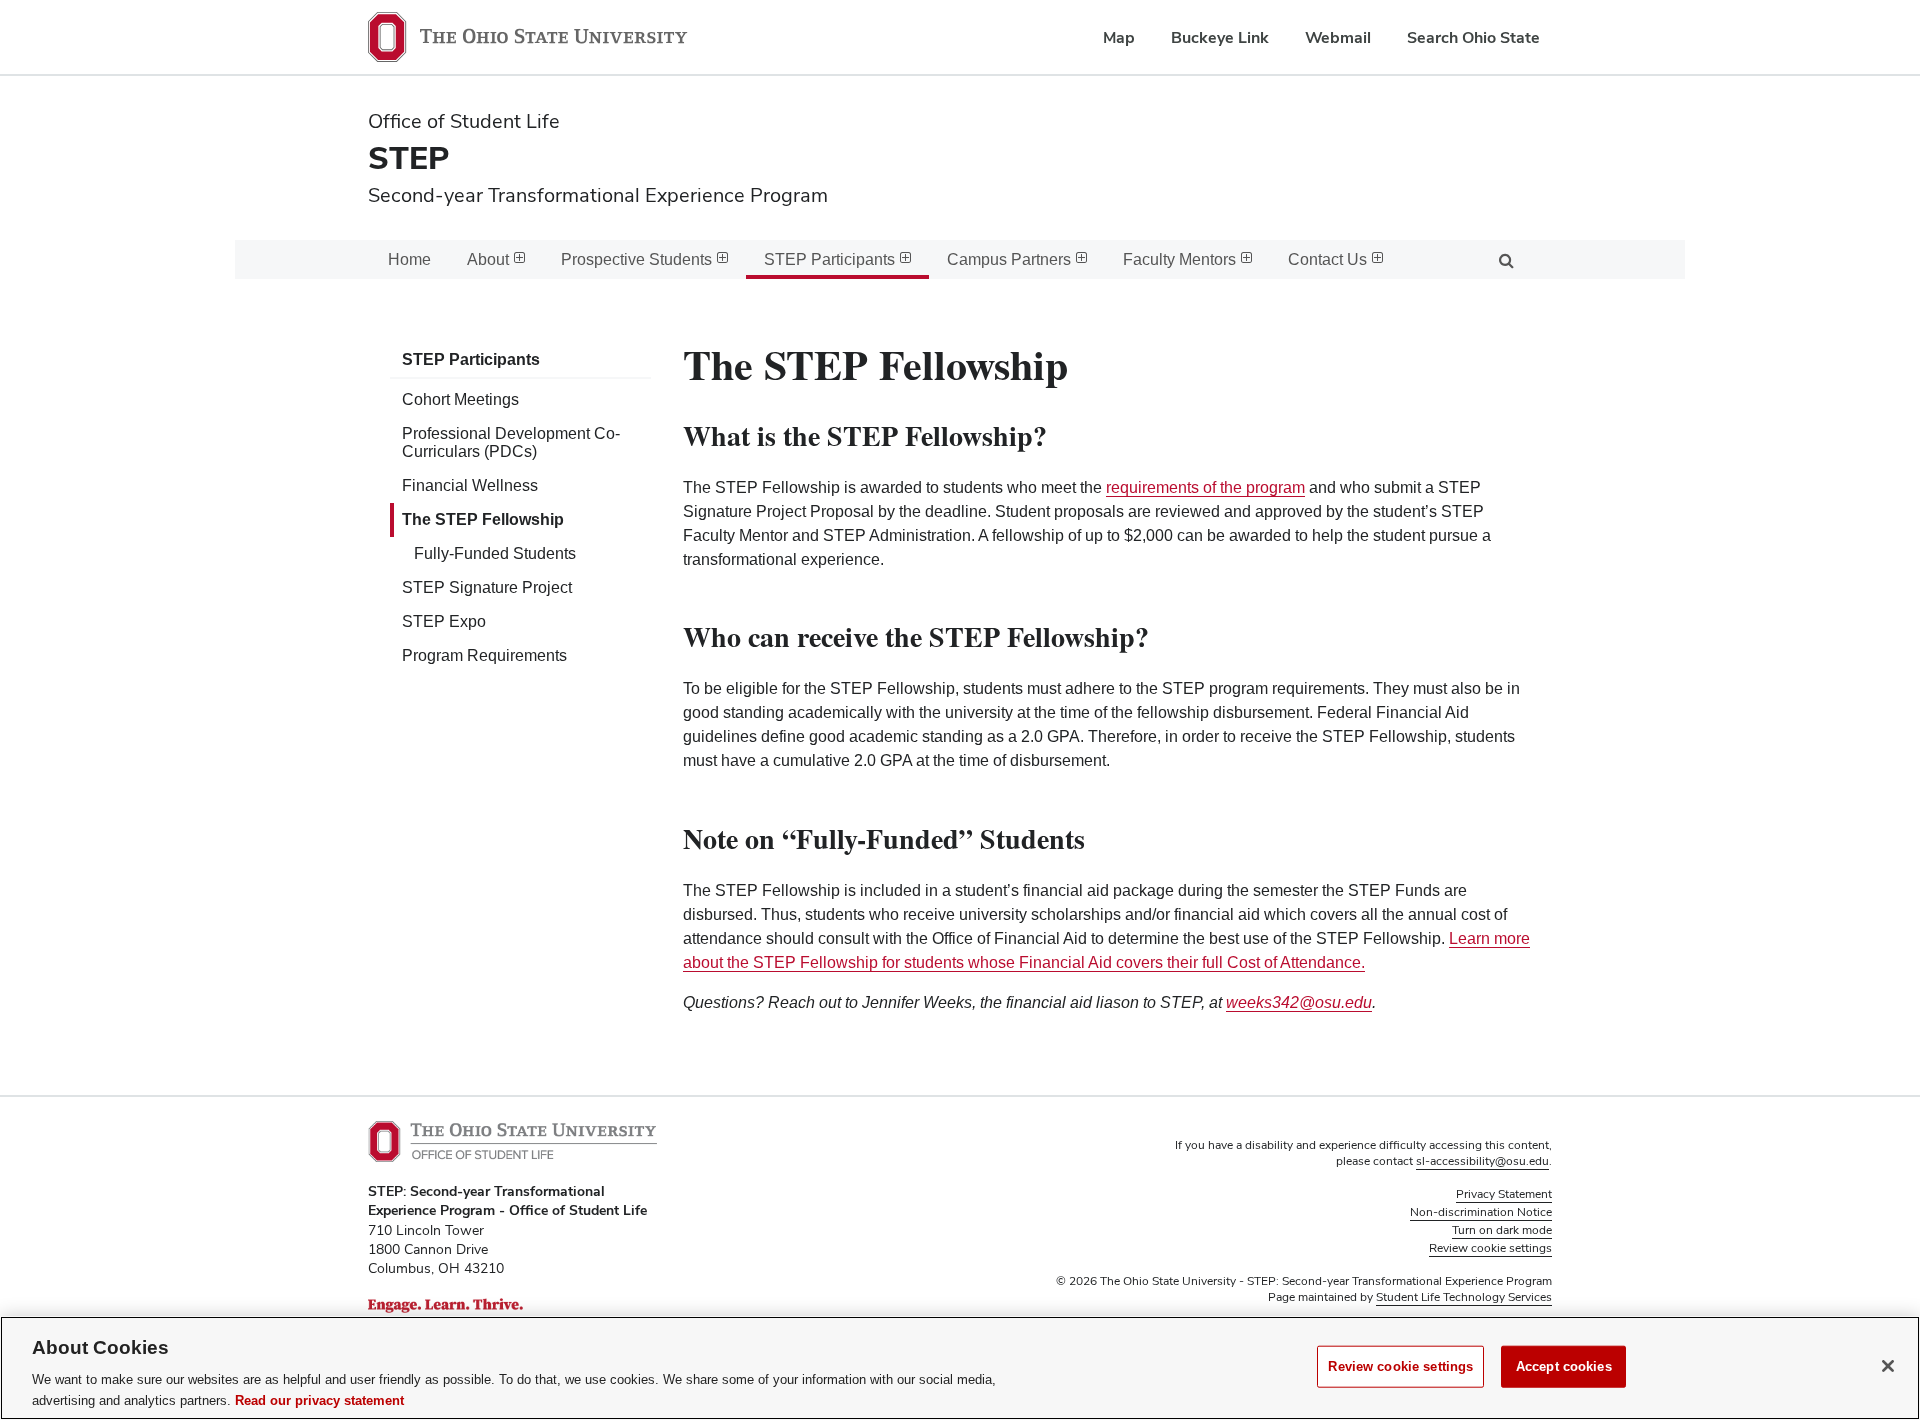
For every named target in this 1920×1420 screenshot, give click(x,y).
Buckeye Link (1220, 37)
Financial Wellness (470, 485)
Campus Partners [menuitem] (1009, 259)
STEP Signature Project (487, 587)
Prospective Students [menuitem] (636, 259)
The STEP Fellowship (483, 519)
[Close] (1888, 1366)
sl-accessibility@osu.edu (1482, 1161)
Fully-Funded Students (495, 553)
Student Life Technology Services (1464, 1297)
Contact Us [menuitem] (1327, 259)
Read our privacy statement (319, 1399)
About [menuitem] (488, 259)
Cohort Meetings (460, 399)
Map (1119, 37)
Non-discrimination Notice (1481, 1212)
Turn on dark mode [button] (1502, 1230)
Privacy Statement (1504, 1194)
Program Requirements (484, 655)
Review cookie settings (1400, 1366)
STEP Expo (444, 621)
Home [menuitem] (409, 259)
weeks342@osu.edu (1299, 1002)
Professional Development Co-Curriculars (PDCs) (511, 442)
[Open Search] (1506, 259)
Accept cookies (1564, 1366)
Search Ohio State (1473, 37)
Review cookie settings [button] (1490, 1248)
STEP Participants (471, 359)
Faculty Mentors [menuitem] (1179, 259)
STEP (408, 157)
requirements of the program (1205, 487)
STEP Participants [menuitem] (829, 259)
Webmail (1338, 37)
